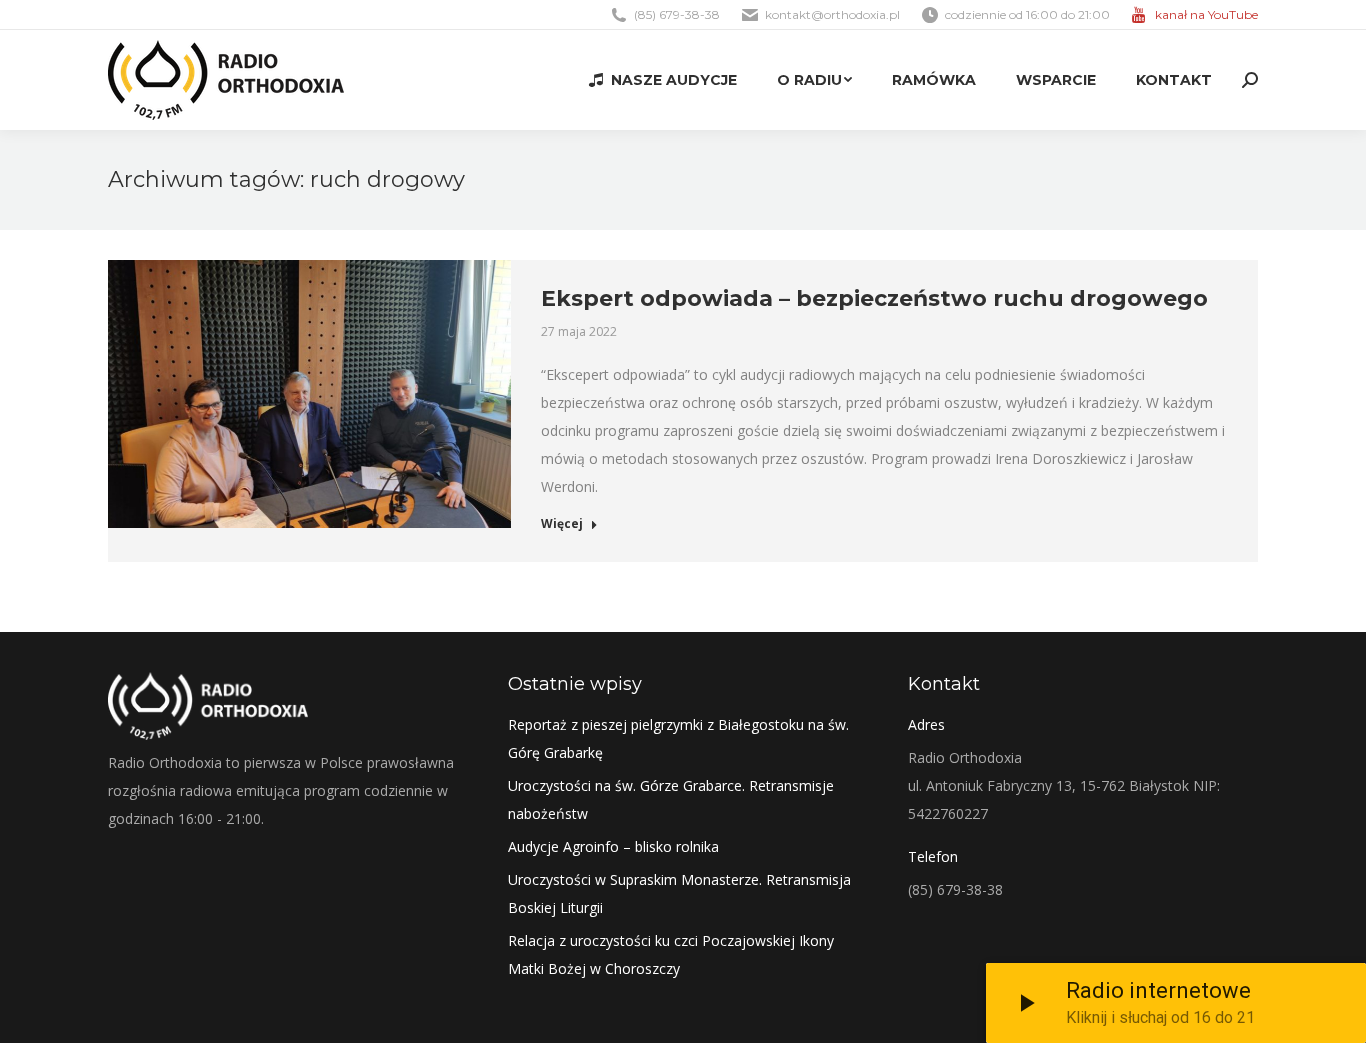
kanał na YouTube (1206, 14)
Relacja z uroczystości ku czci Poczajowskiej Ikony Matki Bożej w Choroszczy (671, 954)
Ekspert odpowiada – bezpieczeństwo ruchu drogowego (874, 298)
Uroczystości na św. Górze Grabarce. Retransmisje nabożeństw (671, 799)
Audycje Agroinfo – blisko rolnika (613, 846)
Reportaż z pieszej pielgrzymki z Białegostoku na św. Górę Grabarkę (678, 738)
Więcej (562, 524)
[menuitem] (663, 80)
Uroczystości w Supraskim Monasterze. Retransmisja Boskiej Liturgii (679, 893)
